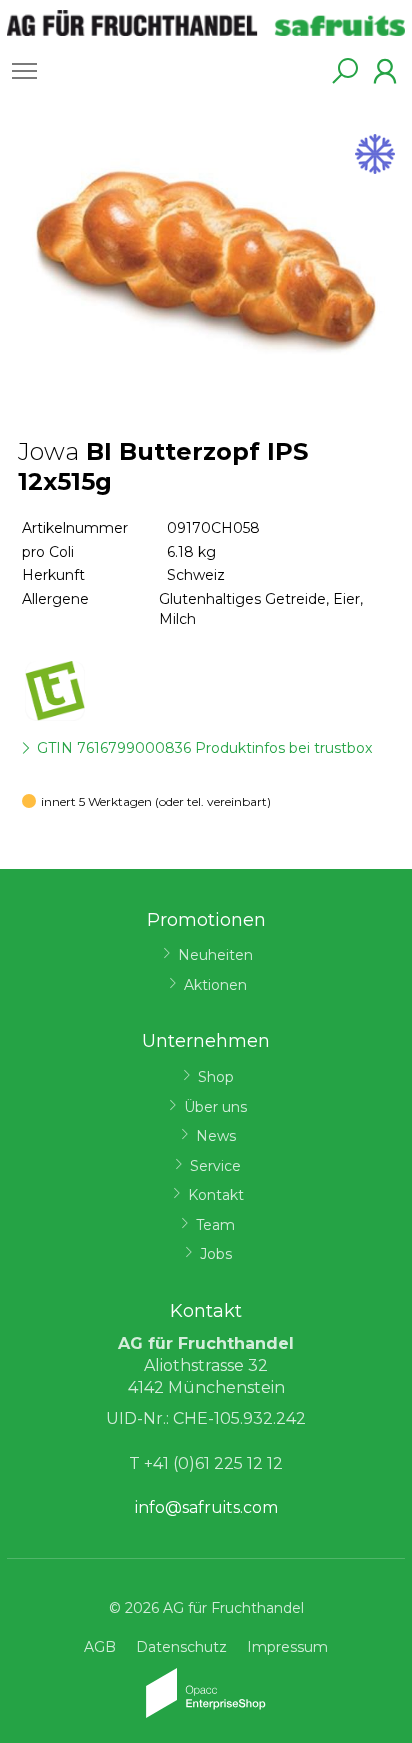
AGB (100, 1647)
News (216, 1136)
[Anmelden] (385, 71)
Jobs (216, 1254)
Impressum (287, 1647)
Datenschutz (181, 1647)
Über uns (215, 1107)
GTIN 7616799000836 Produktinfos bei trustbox (204, 748)
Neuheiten (215, 955)
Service (215, 1166)
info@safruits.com (206, 1507)
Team (215, 1225)
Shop (216, 1077)
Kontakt (216, 1195)
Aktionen (215, 985)
